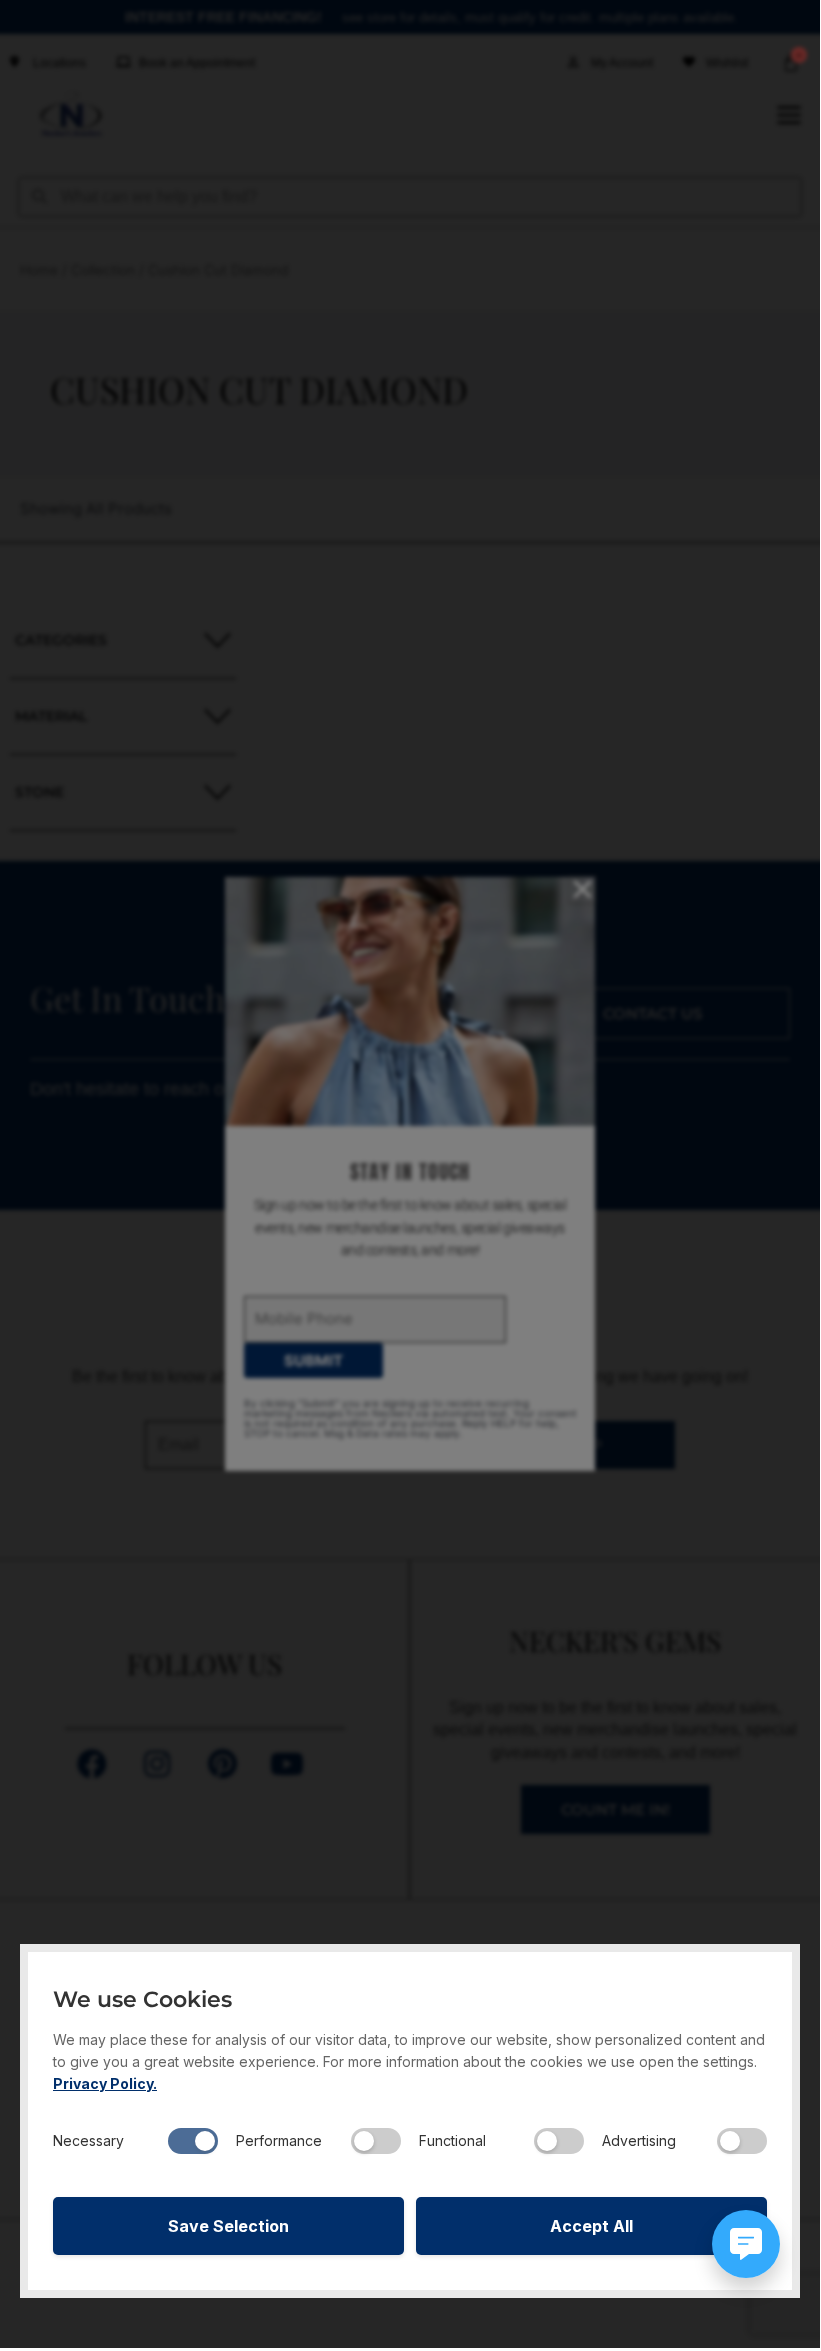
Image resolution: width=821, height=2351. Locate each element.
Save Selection (228, 2226)
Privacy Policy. (105, 2083)
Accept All (591, 2226)
